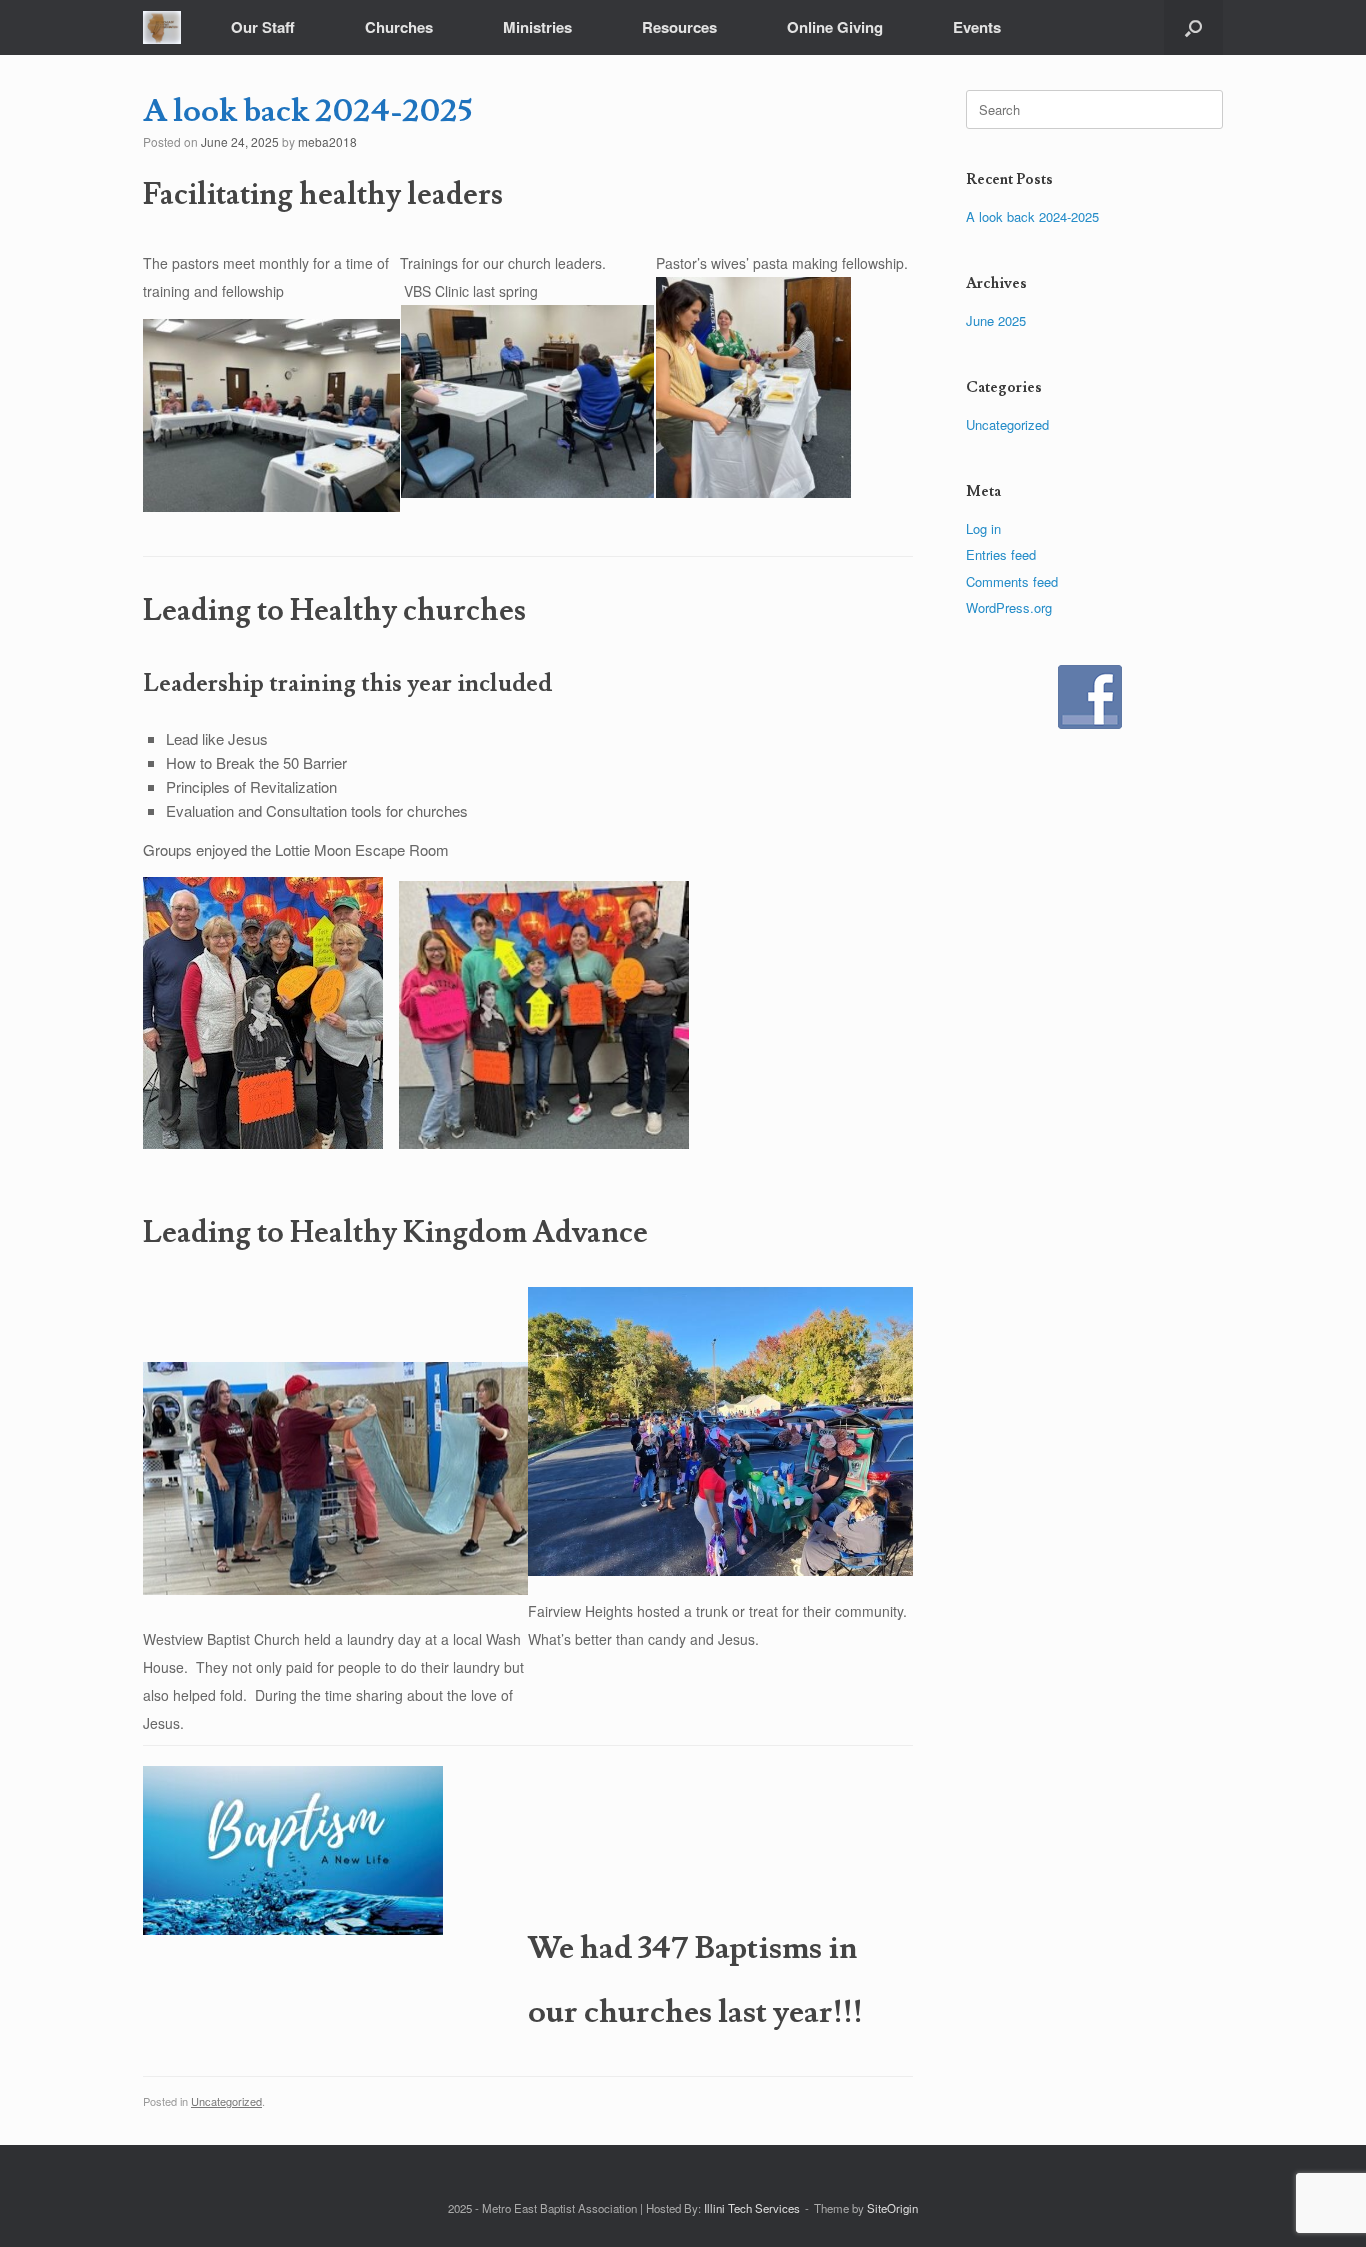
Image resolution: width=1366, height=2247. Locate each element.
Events (977, 27)
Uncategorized (226, 2101)
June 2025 (996, 320)
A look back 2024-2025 (1032, 216)
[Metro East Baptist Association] (162, 27)
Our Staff (263, 27)
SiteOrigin (892, 2208)
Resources (679, 27)
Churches (399, 27)
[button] (1193, 27)
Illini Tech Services (752, 2208)
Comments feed (1012, 581)
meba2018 (327, 141)
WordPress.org (1009, 607)
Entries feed (1001, 554)
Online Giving (835, 27)
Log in (983, 528)
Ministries (537, 27)
